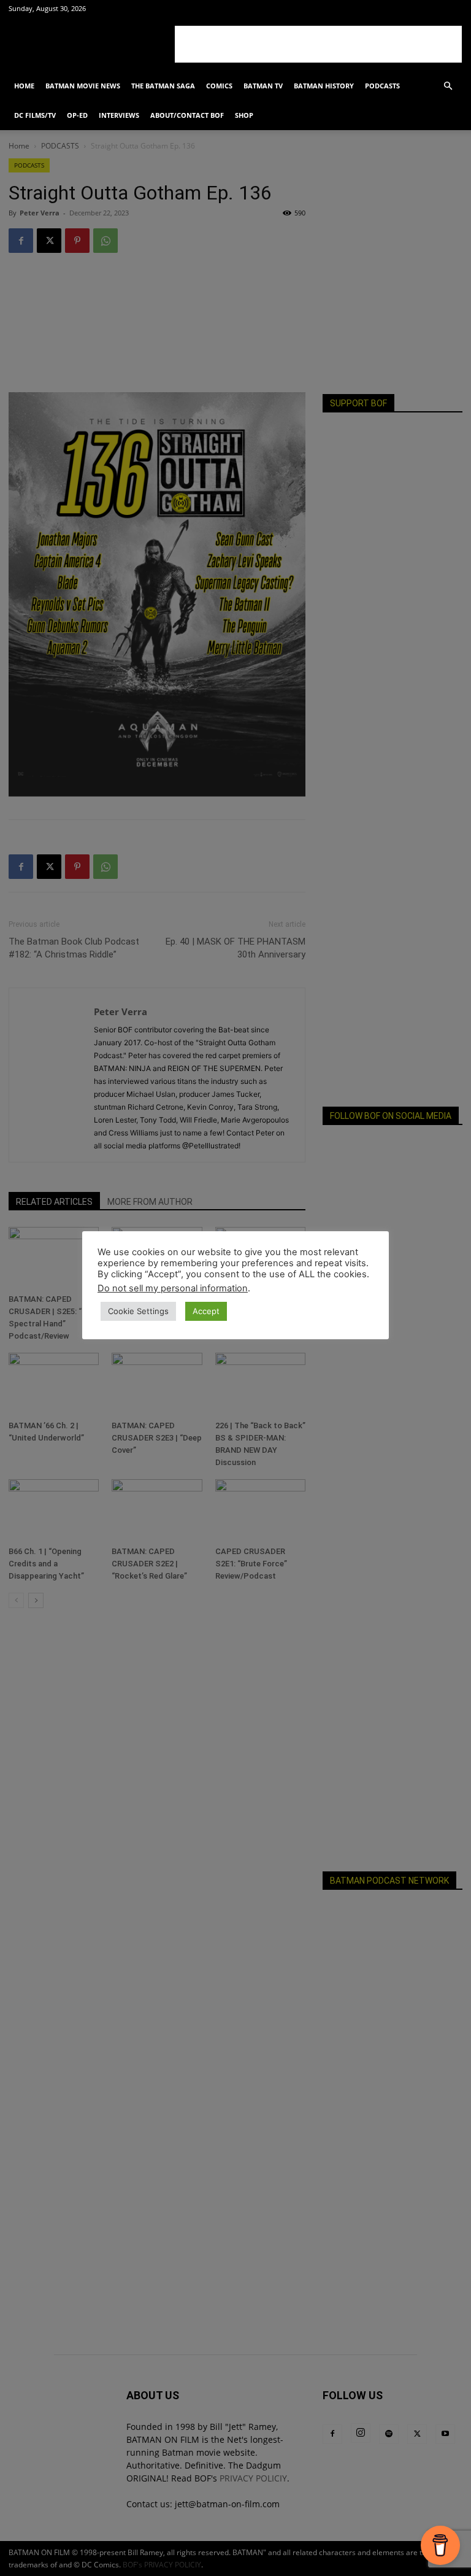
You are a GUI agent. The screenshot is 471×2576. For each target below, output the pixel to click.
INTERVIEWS (119, 115)
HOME (24, 86)
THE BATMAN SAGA (163, 86)
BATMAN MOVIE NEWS (83, 86)
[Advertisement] (318, 44)
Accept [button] (206, 1311)
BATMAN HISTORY (324, 86)
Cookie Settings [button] (138, 1311)
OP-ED (77, 115)
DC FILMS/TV (35, 115)
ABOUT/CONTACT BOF (187, 115)
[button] (448, 86)
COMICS (219, 86)
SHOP (244, 115)
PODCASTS (382, 86)
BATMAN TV (263, 86)
